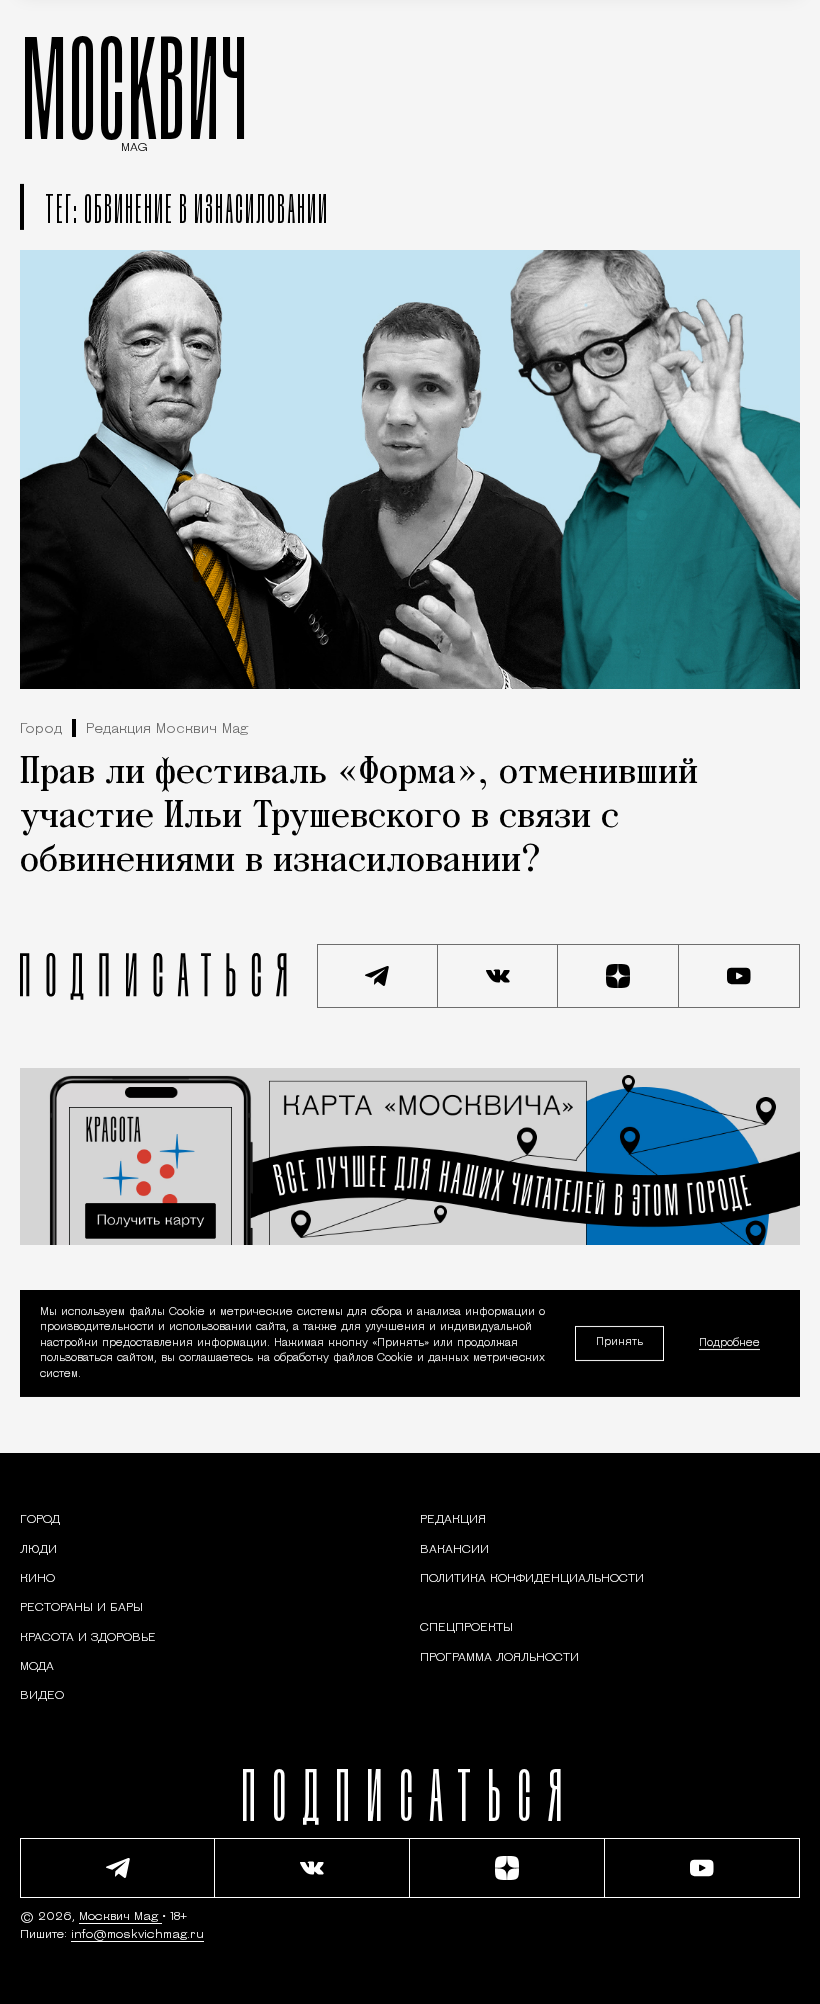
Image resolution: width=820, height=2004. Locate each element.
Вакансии (454, 1550)
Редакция (453, 1520)
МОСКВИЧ (134, 87)
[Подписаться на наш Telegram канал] (377, 976)
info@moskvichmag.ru (137, 1935)
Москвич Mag (120, 1917)
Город (41, 729)
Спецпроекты (466, 1628)
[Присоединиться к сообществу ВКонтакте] (498, 976)
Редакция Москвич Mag (167, 729)
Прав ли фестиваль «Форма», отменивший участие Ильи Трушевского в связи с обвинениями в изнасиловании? (359, 817)
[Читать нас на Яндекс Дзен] (618, 976)
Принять (619, 1342)
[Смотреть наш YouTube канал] (739, 976)
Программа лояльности (499, 1658)
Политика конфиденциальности (532, 1579)
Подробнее (729, 1343)
